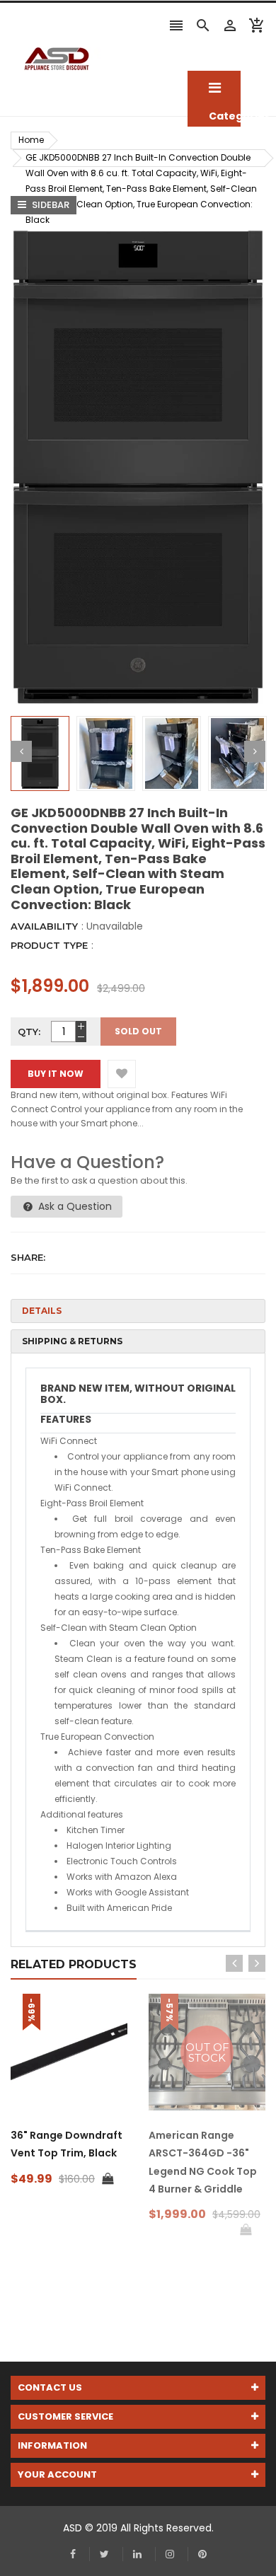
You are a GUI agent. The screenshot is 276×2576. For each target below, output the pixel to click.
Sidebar (50, 205)
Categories (214, 88)
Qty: (29, 1032)
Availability (44, 926)
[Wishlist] (122, 1074)
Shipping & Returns (72, 1341)
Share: (28, 1257)
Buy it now (56, 1074)
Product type (49, 945)
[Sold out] (246, 2230)
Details (42, 1311)
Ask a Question (74, 1206)
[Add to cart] (108, 2179)
